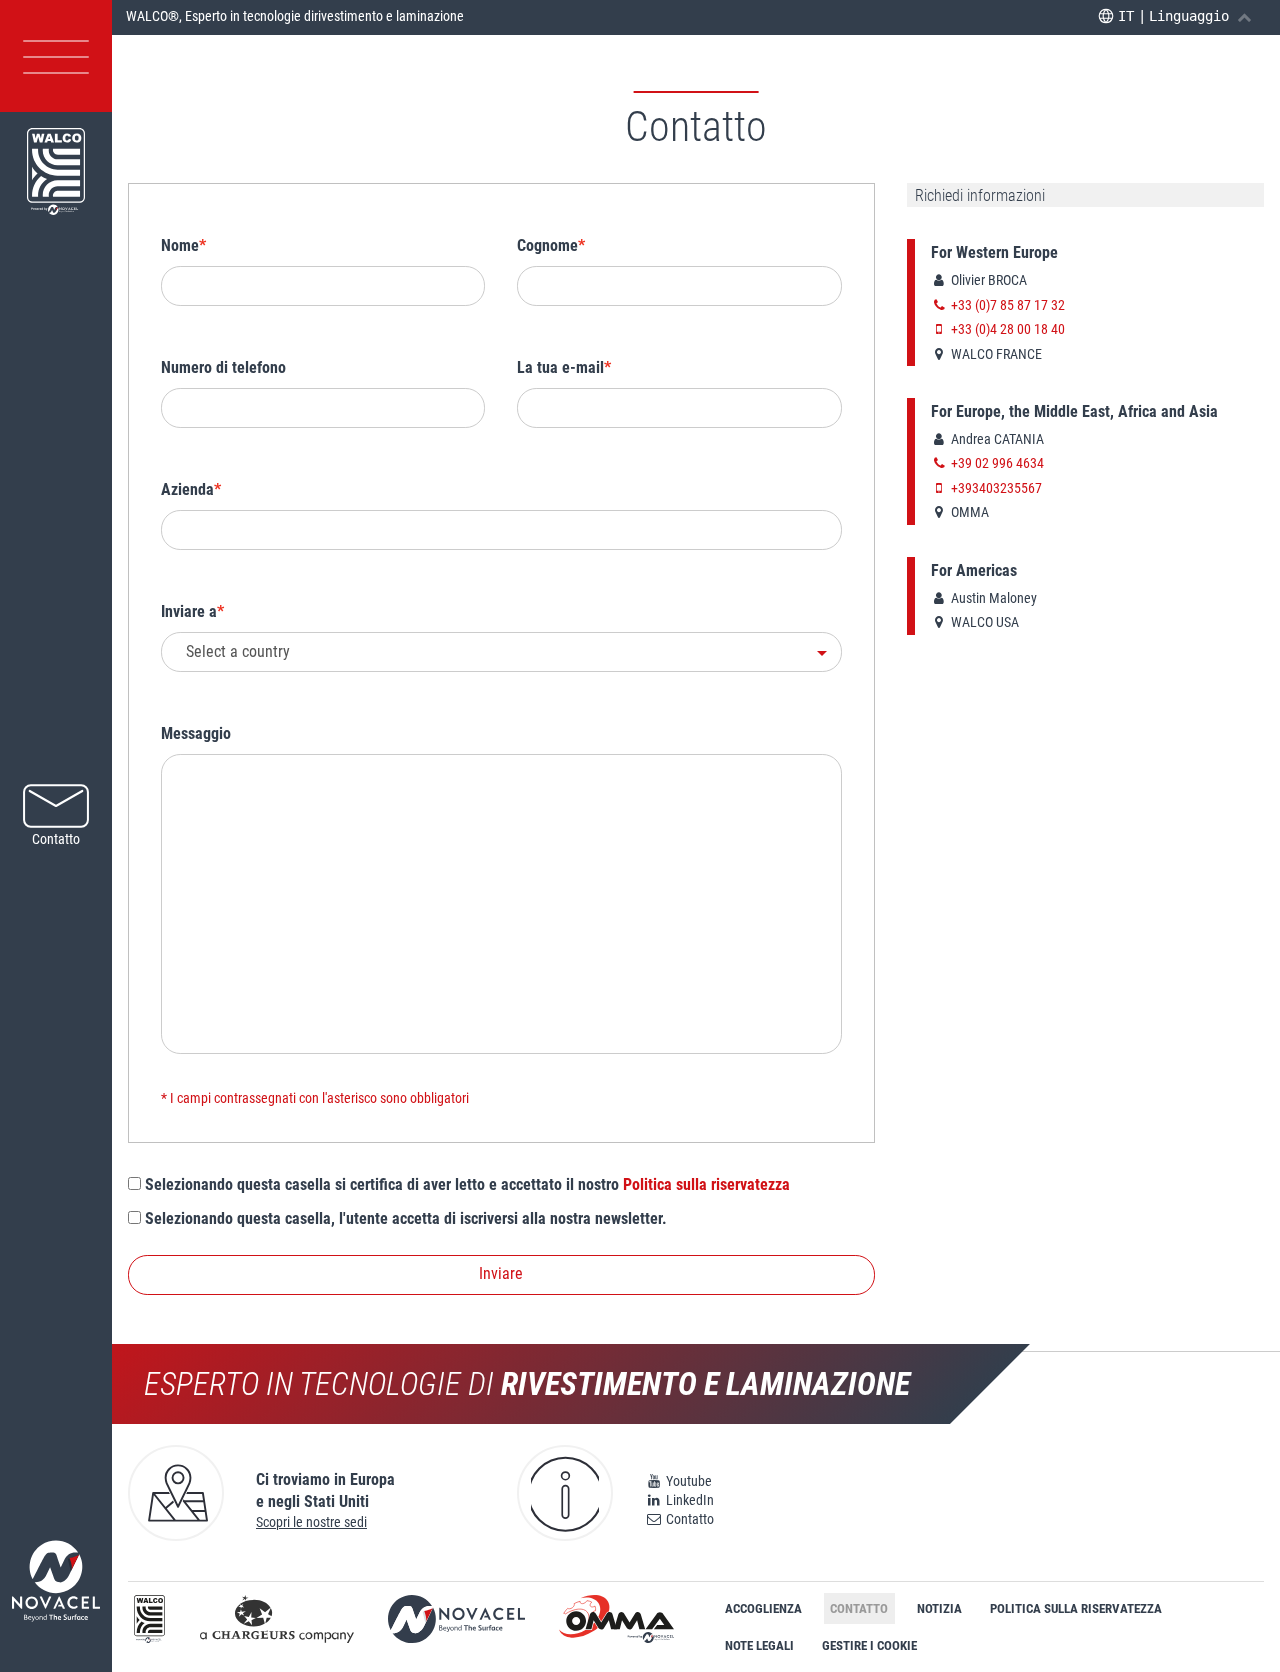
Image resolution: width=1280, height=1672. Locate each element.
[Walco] (150, 1623)
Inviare (501, 1273)
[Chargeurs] (277, 1623)
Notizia (939, 1608)
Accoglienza (763, 1608)
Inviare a (189, 611)
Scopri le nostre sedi (311, 1522)
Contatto (688, 1519)
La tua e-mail (560, 367)
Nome (180, 245)
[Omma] (616, 1623)
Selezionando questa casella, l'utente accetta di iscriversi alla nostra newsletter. (404, 1218)
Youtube (687, 1481)
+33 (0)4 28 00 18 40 (1006, 329)
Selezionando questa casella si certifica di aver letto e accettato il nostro (465, 1184)
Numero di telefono (223, 367)
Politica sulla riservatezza (706, 1184)
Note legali (759, 1645)
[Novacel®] (456, 1623)
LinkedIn (688, 1500)
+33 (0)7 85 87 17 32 (1006, 305)
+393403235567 (995, 488)
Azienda (187, 489)
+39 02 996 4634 (996, 463)
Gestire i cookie (869, 1645)
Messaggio (196, 733)
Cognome (547, 245)
